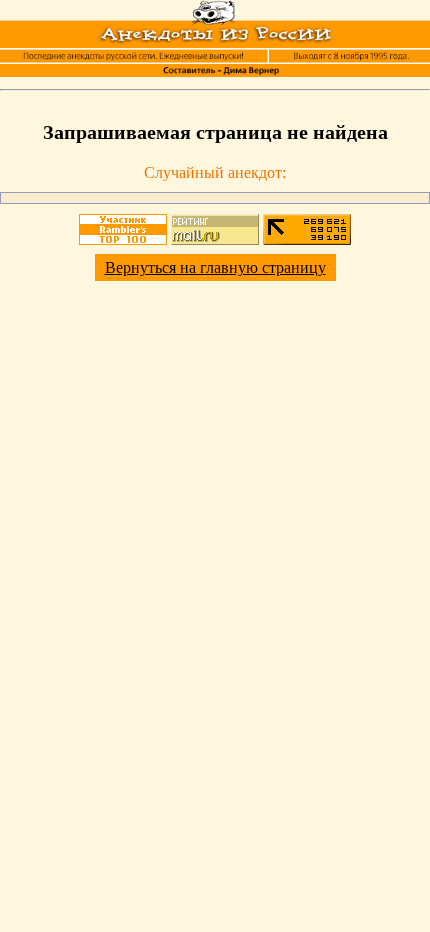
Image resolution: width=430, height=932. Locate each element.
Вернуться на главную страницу (215, 267)
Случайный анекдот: (215, 172)
